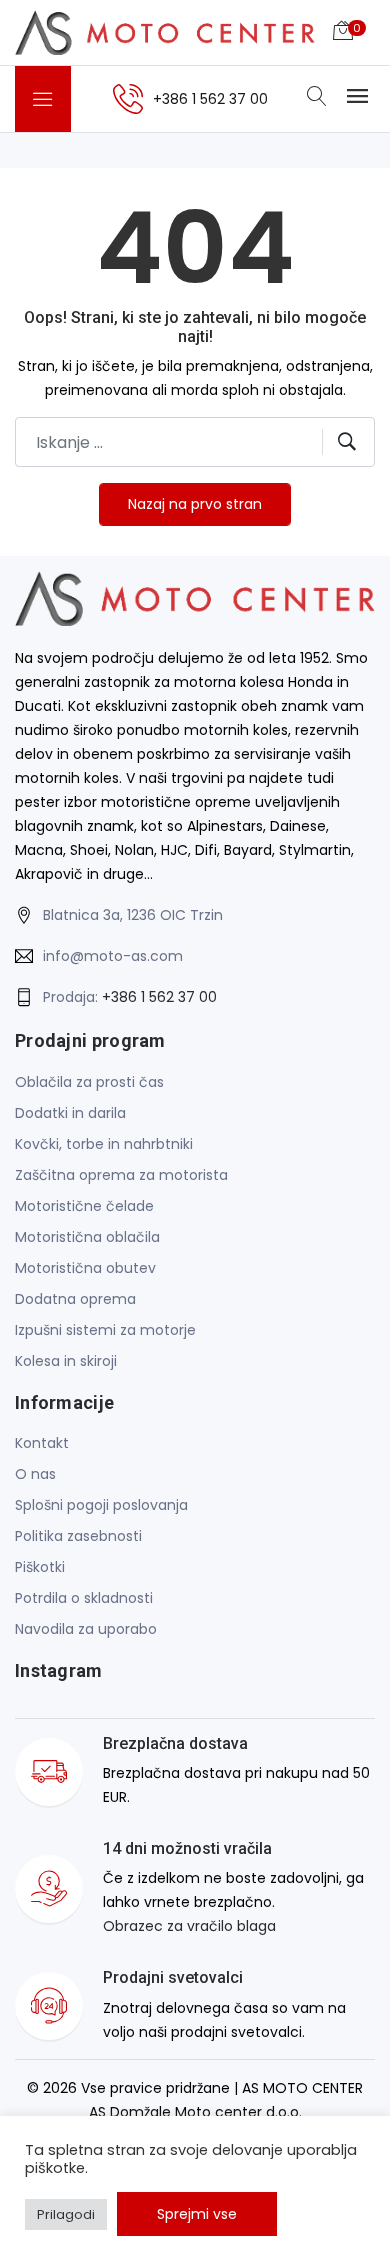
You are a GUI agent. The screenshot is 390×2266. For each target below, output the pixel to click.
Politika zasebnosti (78, 1536)
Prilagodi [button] (66, 2214)
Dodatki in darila (70, 1113)
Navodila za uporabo (86, 1629)
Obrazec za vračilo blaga (189, 1926)
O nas (35, 1474)
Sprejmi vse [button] (197, 2214)
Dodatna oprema (75, 1299)
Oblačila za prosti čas (89, 1082)
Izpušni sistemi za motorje (105, 1330)
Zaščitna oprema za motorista (121, 1175)
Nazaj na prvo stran (195, 504)
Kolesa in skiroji (66, 1361)
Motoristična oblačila (87, 1237)
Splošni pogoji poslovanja (101, 1505)
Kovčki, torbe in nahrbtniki (104, 1144)
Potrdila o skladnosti (84, 1598)
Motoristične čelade (84, 1206)
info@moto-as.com (113, 956)
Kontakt (42, 1443)
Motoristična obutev (85, 1268)
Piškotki (40, 1567)
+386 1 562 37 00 (159, 997)
